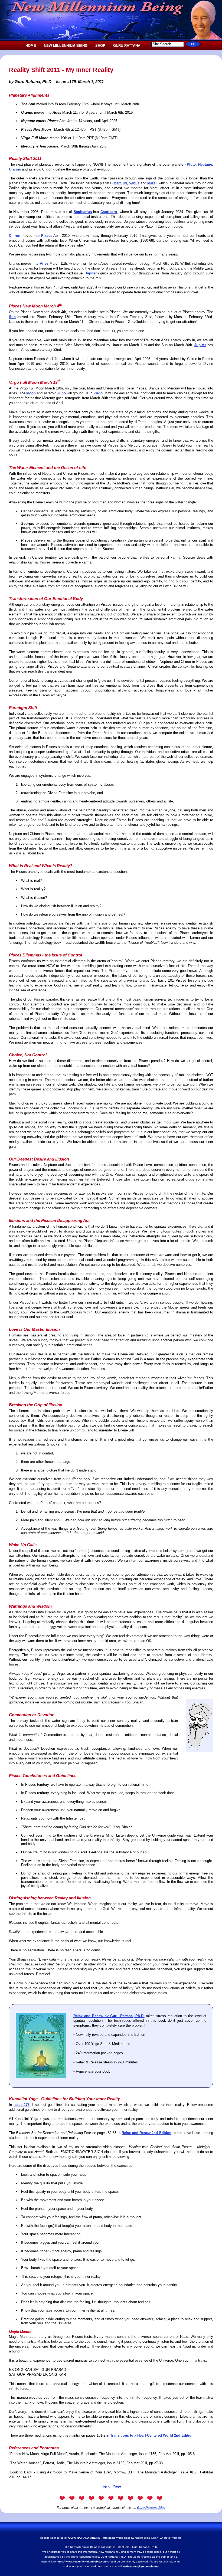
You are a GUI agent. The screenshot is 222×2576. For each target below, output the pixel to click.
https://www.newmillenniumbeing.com (82, 2562)
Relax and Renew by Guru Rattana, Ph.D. (109, 2016)
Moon (31, 393)
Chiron (15, 236)
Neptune (205, 164)
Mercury (120, 183)
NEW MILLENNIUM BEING (66, 46)
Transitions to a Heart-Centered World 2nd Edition (152, 2435)
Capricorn (109, 212)
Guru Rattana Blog (151, 2508)
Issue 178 (22, 2105)
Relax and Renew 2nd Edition (146, 2133)
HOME (31, 46)
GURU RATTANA (127, 46)
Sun (12, 317)
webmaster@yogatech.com (141, 2566)
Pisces (47, 236)
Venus (134, 183)
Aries (44, 263)
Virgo (98, 393)
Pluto (191, 164)
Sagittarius (83, 212)
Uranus (15, 169)
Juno (62, 393)
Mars (151, 183)
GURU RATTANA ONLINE (84, 2538)
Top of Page (111, 2486)
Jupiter (91, 273)
